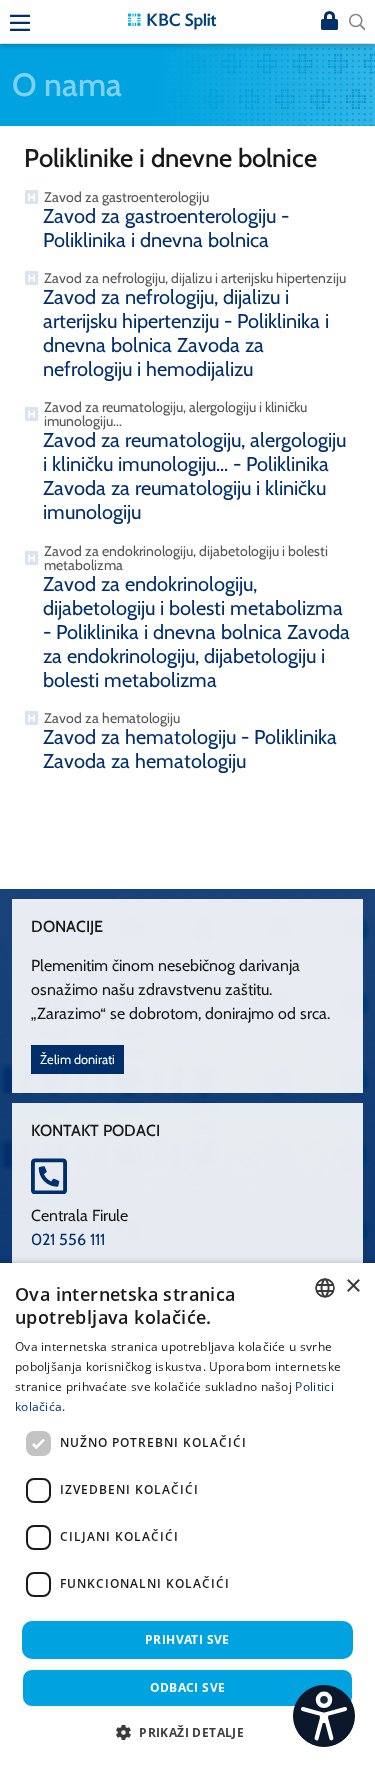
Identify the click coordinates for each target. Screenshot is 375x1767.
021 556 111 (68, 1239)
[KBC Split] (172, 19)
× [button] (352, 1286)
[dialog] (187, 1515)
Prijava (329, 22)
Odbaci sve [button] (188, 1687)
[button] (187, 1732)
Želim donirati (77, 1059)
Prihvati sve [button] (187, 1639)
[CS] (324, 1716)
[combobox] (325, 1288)
